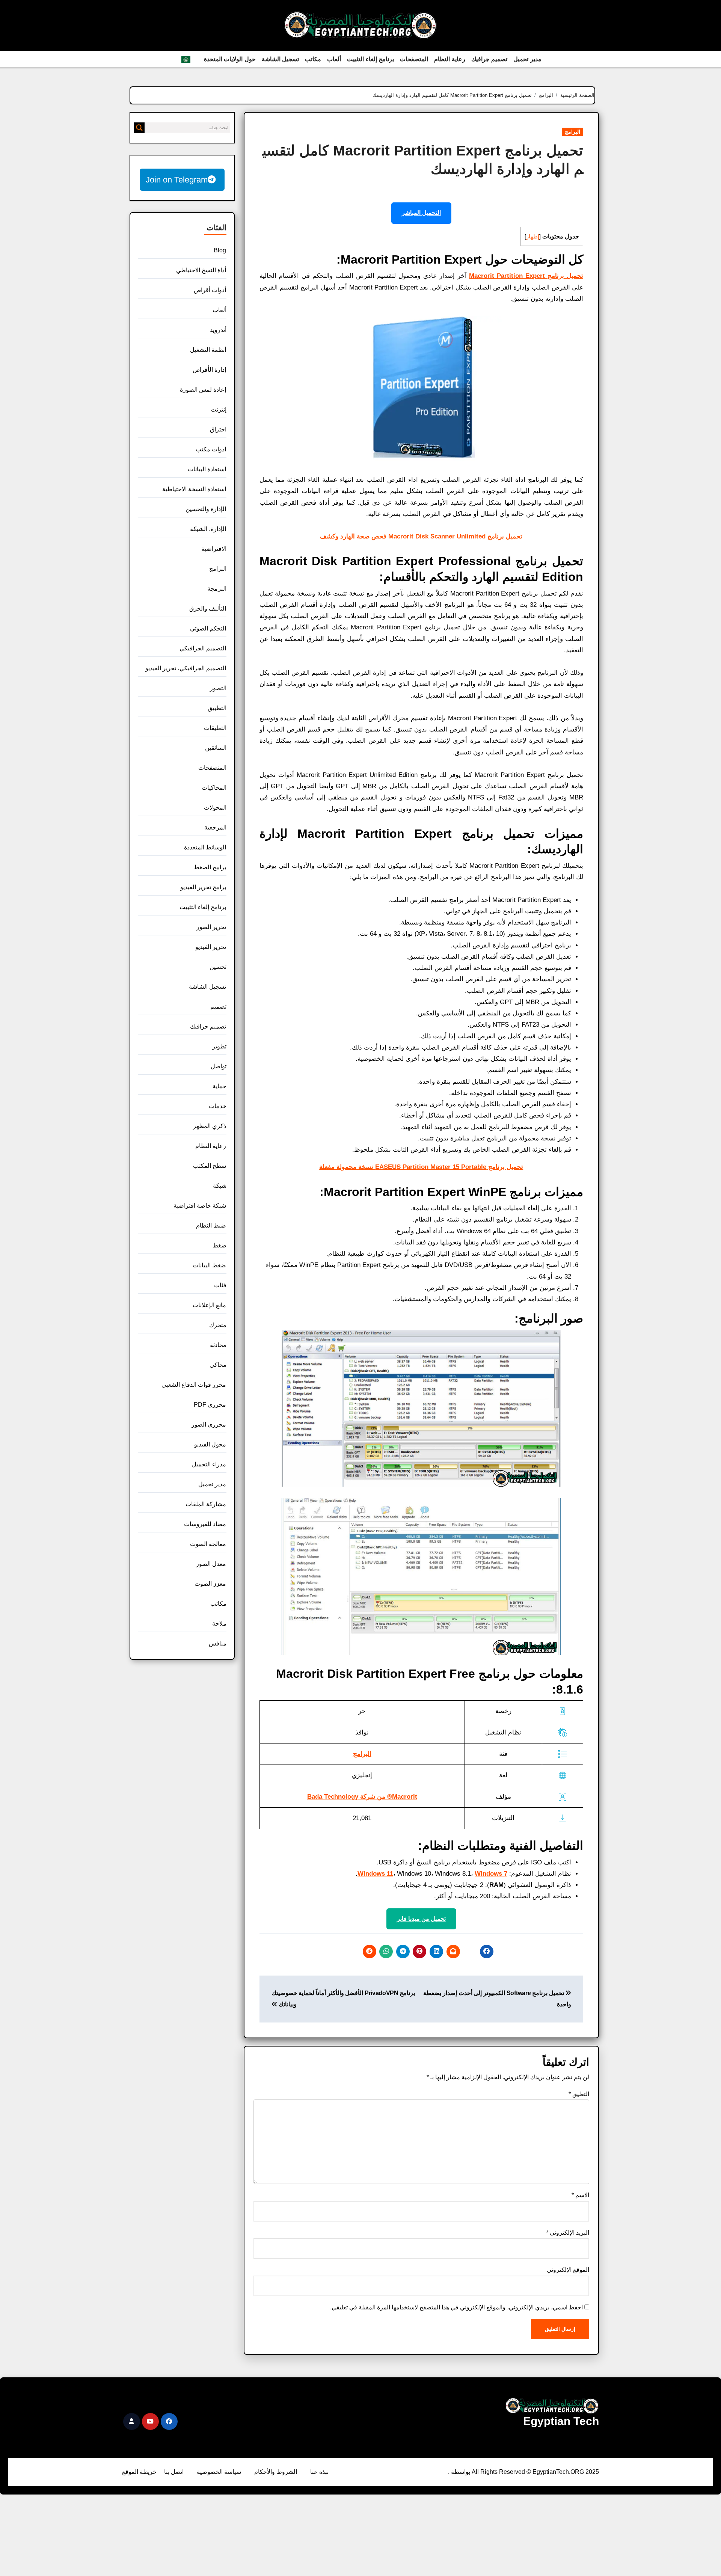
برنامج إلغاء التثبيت (370, 59)
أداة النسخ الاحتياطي (201, 270)
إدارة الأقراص (209, 370)
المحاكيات (214, 788)
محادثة (218, 1345)
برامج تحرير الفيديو (203, 887)
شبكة (220, 1186)
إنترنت (219, 409)
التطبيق (217, 708)
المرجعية (215, 827)
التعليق (579, 2094)
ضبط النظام (211, 1225)
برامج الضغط (210, 867)
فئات (220, 1285)
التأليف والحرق (208, 609)
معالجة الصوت (208, 1544)
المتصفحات (414, 59)
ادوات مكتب (211, 449)
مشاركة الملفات (206, 1504)
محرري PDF (210, 1405)
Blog (220, 250)
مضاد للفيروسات (205, 1524)
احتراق (218, 429)
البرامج (572, 132)
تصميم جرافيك (489, 59)
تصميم (218, 1007)
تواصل (219, 1066)
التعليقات (215, 728)
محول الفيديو (210, 1444)
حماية (219, 1086)
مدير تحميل (527, 59)
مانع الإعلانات (209, 1305)
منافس (218, 1643)
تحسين (218, 967)
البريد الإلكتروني (568, 2233)
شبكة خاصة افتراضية (200, 1206)
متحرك (218, 1325)
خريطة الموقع (139, 2472)
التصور (218, 688)
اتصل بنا (174, 2472)
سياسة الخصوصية (219, 2472)
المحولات (215, 808)
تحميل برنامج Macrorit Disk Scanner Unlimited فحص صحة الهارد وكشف (421, 536)
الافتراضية (214, 549)
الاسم (580, 2195)
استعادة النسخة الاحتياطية (194, 489)
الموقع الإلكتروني (568, 2270)
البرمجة (217, 589)
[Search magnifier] (139, 128)
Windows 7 (491, 1874)
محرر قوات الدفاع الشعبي (194, 1385)
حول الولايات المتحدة (230, 59)
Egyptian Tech (561, 2421)
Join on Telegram (177, 180)
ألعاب (334, 59)
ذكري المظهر (210, 1126)
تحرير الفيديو (211, 947)
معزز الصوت (210, 1584)
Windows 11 (375, 1874)
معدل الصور (211, 1564)
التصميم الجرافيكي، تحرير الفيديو (186, 668)
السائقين (216, 748)
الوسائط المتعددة (205, 847)
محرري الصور (209, 1424)
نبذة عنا (319, 2472)
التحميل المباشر (421, 213)
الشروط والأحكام (276, 2472)
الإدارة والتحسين (206, 509)
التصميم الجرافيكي (203, 648)
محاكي (218, 1365)
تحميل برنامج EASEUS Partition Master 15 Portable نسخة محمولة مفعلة (421, 1167)
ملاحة (219, 1624)
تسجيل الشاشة (281, 59)
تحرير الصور (211, 927)
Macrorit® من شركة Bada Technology (362, 1797)
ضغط (219, 1245)
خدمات (218, 1106)
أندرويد (218, 330)
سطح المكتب (210, 1166)
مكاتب (313, 59)
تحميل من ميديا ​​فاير (421, 1919)
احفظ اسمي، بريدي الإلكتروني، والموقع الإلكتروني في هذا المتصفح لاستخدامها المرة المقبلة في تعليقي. (456, 2307)
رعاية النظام (450, 59)
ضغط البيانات (209, 1265)
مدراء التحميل (209, 1464)
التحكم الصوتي (208, 628)
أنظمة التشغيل (208, 350)
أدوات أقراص (210, 290)
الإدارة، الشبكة (208, 529)
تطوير (219, 1046)
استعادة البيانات (207, 469)
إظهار (533, 237)
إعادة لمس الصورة (203, 390)
